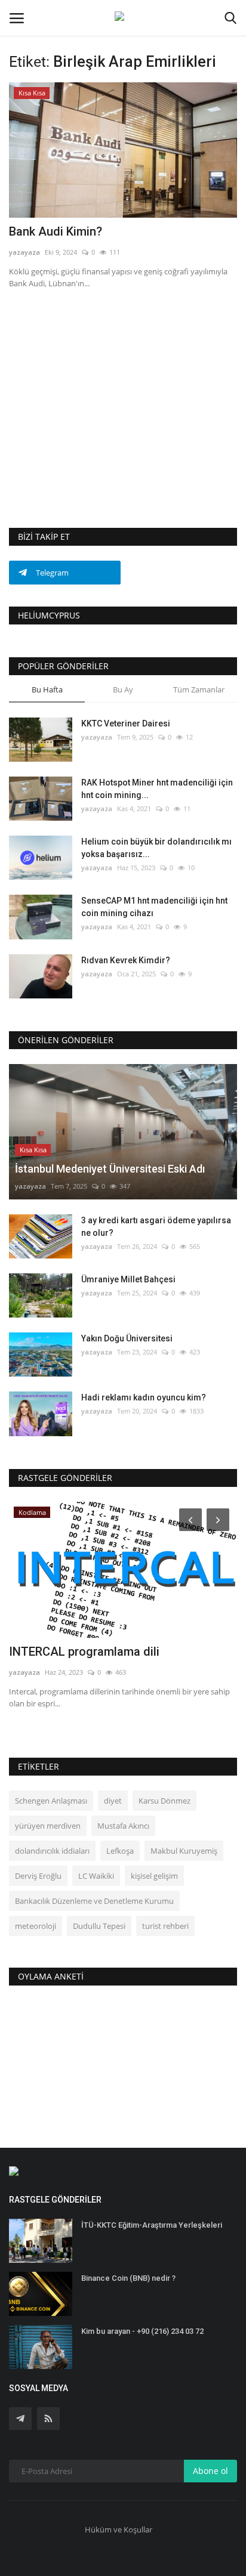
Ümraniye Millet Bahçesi (128, 1279)
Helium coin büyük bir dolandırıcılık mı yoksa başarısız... (156, 848)
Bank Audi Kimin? (56, 231)
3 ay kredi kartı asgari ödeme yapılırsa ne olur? (156, 1227)
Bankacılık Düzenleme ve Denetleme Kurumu (94, 1901)
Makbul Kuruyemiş (184, 1851)
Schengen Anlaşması (51, 1801)
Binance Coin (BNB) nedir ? (128, 2278)
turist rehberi (165, 1926)
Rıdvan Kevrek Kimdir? (126, 960)
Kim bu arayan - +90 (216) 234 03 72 (142, 2331)
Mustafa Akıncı (123, 1826)
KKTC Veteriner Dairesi (126, 723)
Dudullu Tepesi (99, 1926)
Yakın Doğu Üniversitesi (127, 1338)
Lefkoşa (120, 1851)
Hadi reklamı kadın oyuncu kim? (144, 1397)
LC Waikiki (96, 1876)
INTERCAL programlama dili (84, 1652)
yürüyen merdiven (48, 1826)
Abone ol (210, 2471)
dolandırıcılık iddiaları (52, 1851)
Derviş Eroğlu (38, 1876)
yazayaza (24, 252)
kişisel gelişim (154, 1876)
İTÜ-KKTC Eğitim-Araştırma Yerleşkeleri (152, 2225)
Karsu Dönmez (164, 1801)
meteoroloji (36, 1926)
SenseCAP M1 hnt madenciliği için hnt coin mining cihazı (154, 907)
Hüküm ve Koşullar (119, 2529)
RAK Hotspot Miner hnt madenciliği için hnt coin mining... (157, 789)
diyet (113, 1801)
